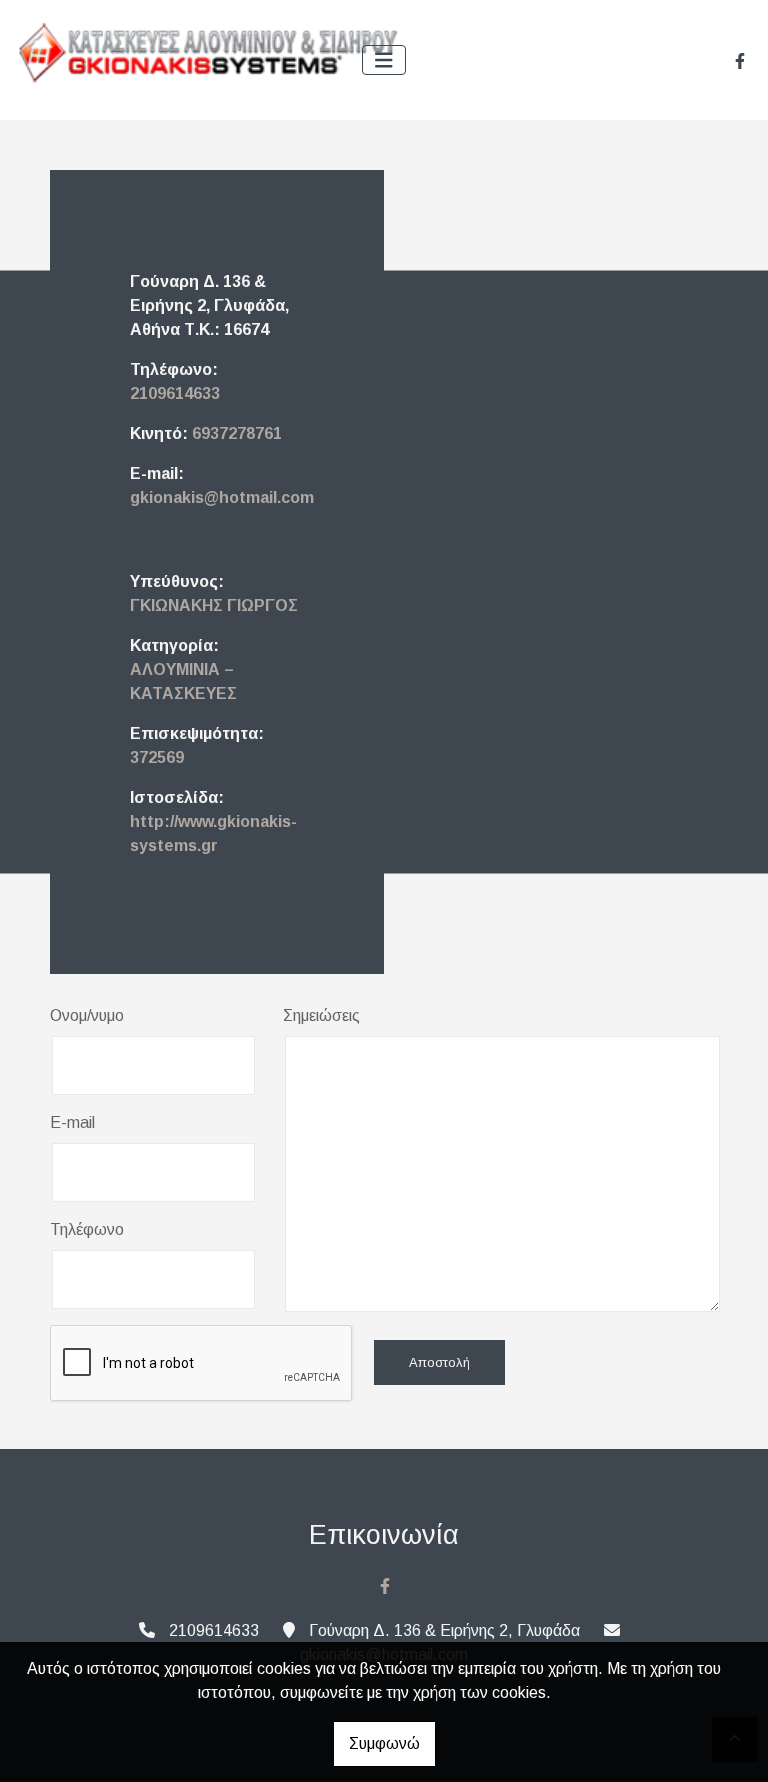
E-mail (72, 1122)
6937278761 (237, 433)
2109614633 (175, 393)
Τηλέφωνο (87, 1229)
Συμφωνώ (384, 1743)
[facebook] (740, 61)
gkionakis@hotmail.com (222, 497)
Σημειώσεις (321, 1015)
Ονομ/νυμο (87, 1015)
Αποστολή (439, 1362)
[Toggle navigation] (384, 60)
